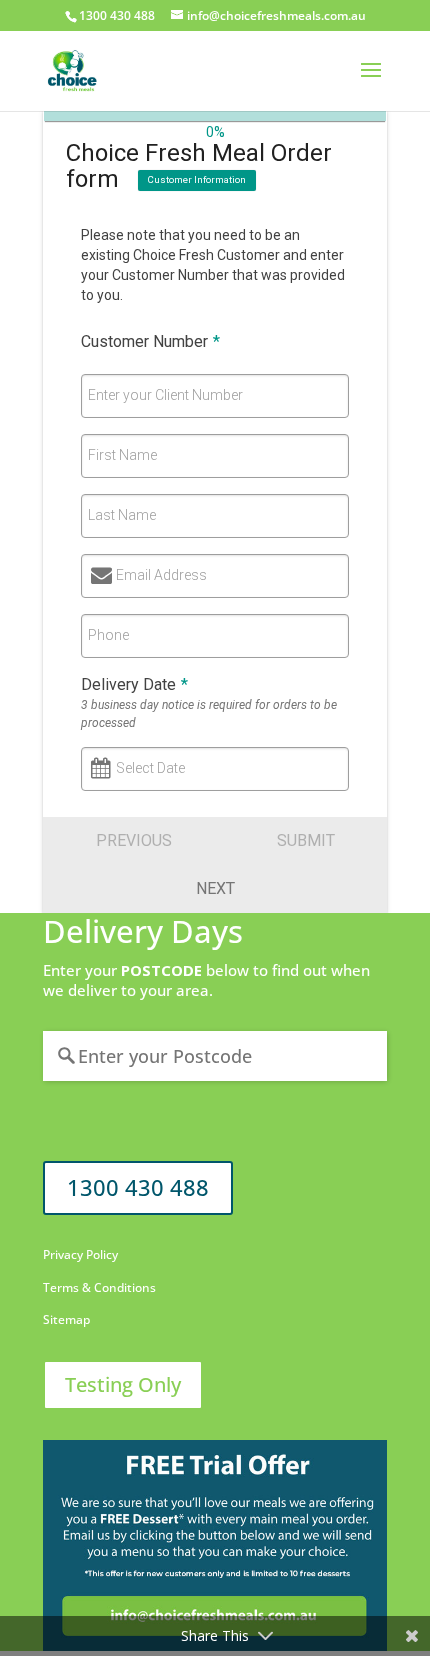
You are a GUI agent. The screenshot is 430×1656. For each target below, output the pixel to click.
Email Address (161, 575)
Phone (108, 635)
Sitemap (66, 1319)
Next (215, 888)
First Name (122, 455)
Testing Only (123, 1384)
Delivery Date (134, 684)
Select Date (150, 768)
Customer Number (150, 341)
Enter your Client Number (165, 395)
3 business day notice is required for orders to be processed (209, 713)
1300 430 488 (138, 1187)
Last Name (122, 515)
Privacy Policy (80, 1254)
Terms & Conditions (99, 1287)
